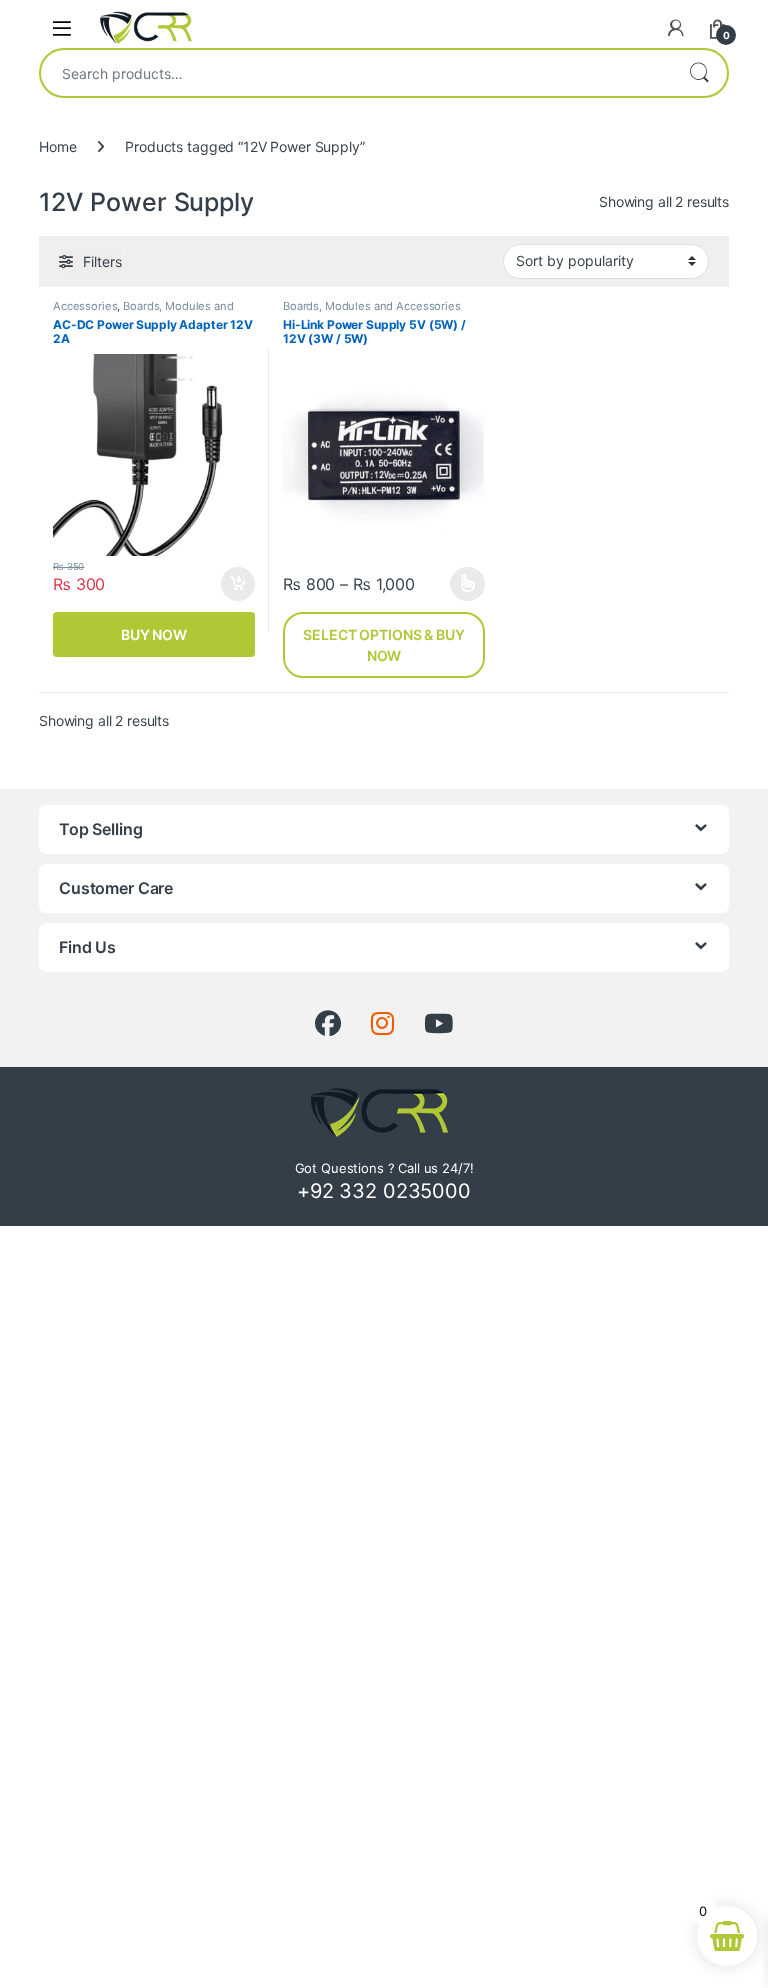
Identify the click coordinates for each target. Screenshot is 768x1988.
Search (699, 73)
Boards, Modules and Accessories (143, 312)
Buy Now (154, 634)
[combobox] (356, 73)
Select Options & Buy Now (383, 645)
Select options (461, 584)
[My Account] (676, 28)
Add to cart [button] (238, 584)
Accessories (85, 306)
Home (57, 146)
